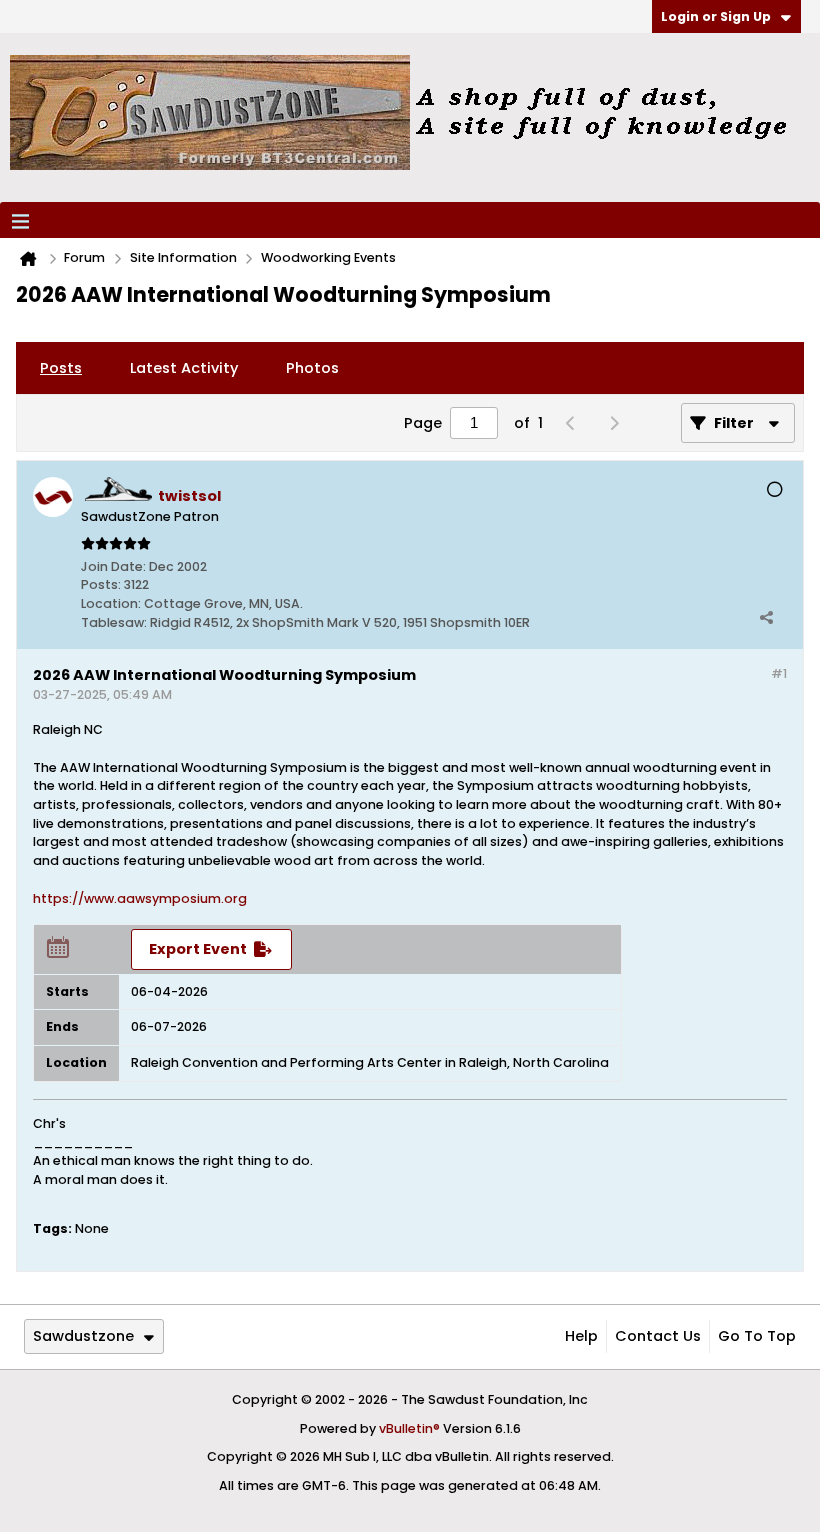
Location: (111, 603)
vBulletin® (409, 1428)
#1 (779, 673)
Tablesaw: (114, 622)
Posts (61, 368)
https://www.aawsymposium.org (140, 898)
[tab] (61, 368)
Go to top (757, 1336)
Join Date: (113, 566)
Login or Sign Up (716, 16)
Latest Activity (184, 368)
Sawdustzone (83, 1336)
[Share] (766, 617)
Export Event (198, 949)
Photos (312, 368)
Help (581, 1336)
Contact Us (658, 1336)
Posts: (101, 584)
